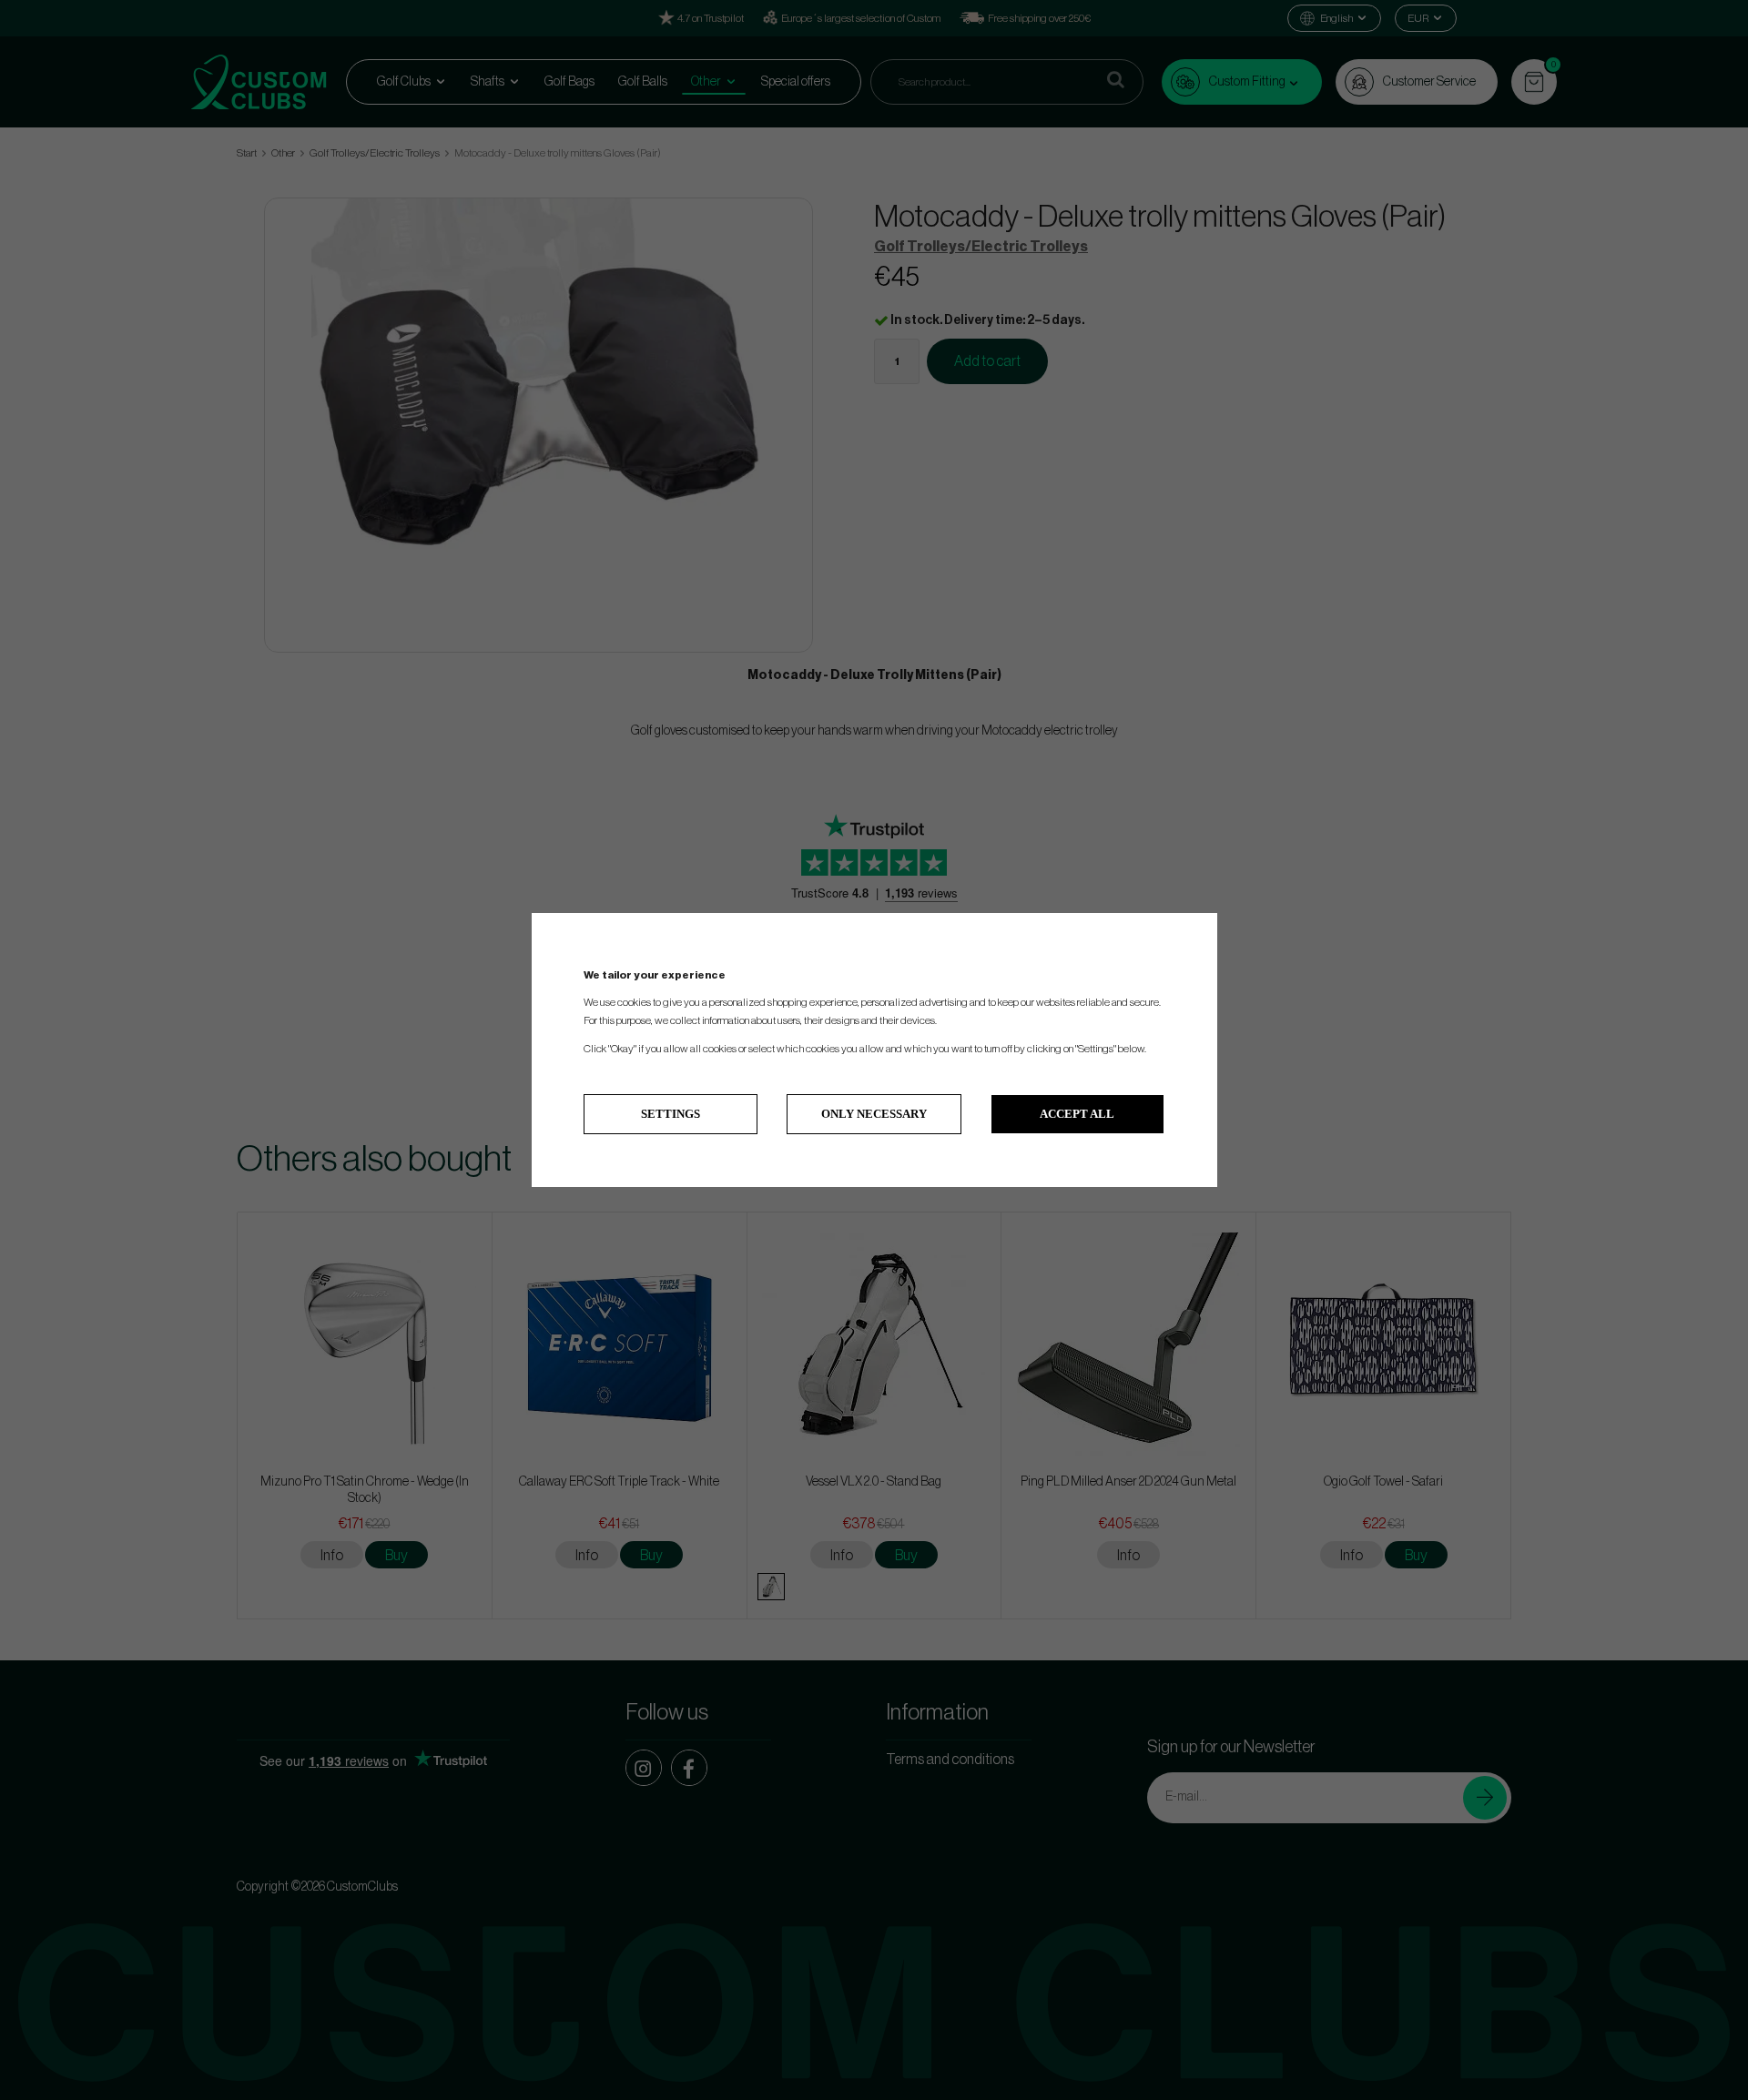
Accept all (1077, 1114)
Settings (671, 1114)
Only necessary (874, 1114)
